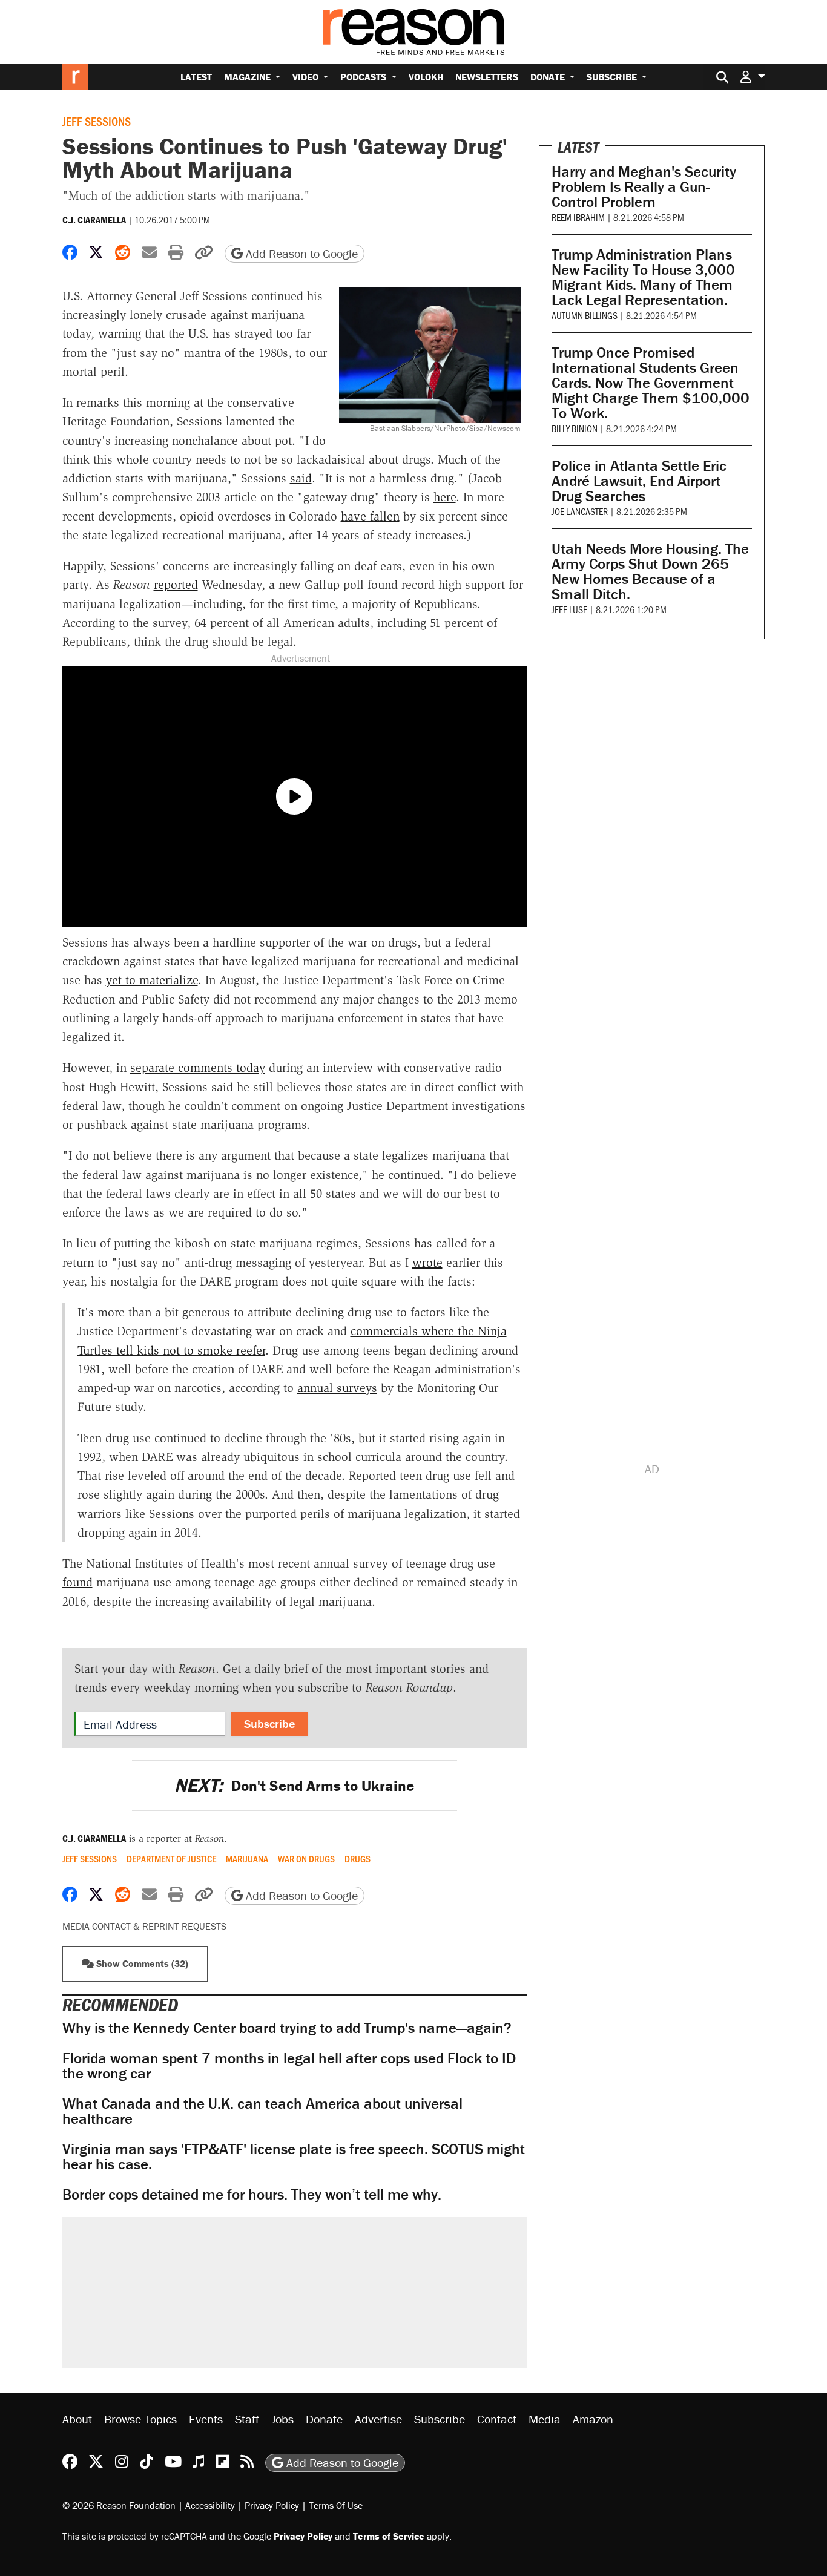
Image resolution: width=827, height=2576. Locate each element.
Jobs (282, 2419)
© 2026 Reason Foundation (119, 2505)
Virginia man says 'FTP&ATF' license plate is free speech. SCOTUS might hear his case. (294, 2157)
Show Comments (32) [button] (141, 1963)
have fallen (370, 516)
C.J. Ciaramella (94, 220)
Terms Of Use (336, 2505)
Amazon (593, 2419)
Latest (196, 77)
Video (307, 77)
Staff (247, 2419)
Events (206, 2419)
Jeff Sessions (97, 121)
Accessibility (210, 2505)
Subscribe (613, 77)
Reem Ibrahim (578, 217)
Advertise (378, 2419)
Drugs (357, 1859)
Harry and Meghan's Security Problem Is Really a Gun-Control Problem (644, 187)
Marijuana (247, 1859)
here (445, 497)
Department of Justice (171, 1859)
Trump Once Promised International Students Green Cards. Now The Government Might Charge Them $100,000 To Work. (651, 383)
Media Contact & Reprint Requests (144, 1926)
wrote (427, 1263)
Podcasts (364, 77)
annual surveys (337, 1388)
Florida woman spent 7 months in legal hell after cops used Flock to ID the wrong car (289, 2066)
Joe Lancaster (580, 511)
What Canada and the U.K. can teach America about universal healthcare (262, 2111)
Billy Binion (575, 428)
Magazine (249, 77)
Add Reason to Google (300, 253)
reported (176, 585)
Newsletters (487, 77)
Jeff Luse (569, 609)
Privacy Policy (272, 2505)
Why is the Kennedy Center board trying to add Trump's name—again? (287, 2028)
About (77, 2419)
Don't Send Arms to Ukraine (294, 1786)
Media (545, 2419)
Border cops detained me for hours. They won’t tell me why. (252, 2194)
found (77, 1582)
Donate (549, 77)
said (301, 478)
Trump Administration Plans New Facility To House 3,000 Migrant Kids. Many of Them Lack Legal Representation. (643, 277)
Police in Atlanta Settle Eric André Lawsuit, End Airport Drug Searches (639, 481)
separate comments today (198, 1068)
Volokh (426, 77)
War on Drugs (306, 1859)
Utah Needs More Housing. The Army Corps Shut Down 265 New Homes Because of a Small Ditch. (650, 571)
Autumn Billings (585, 315)
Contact (497, 2419)
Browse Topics (140, 2419)
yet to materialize (152, 980)
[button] (753, 77)
